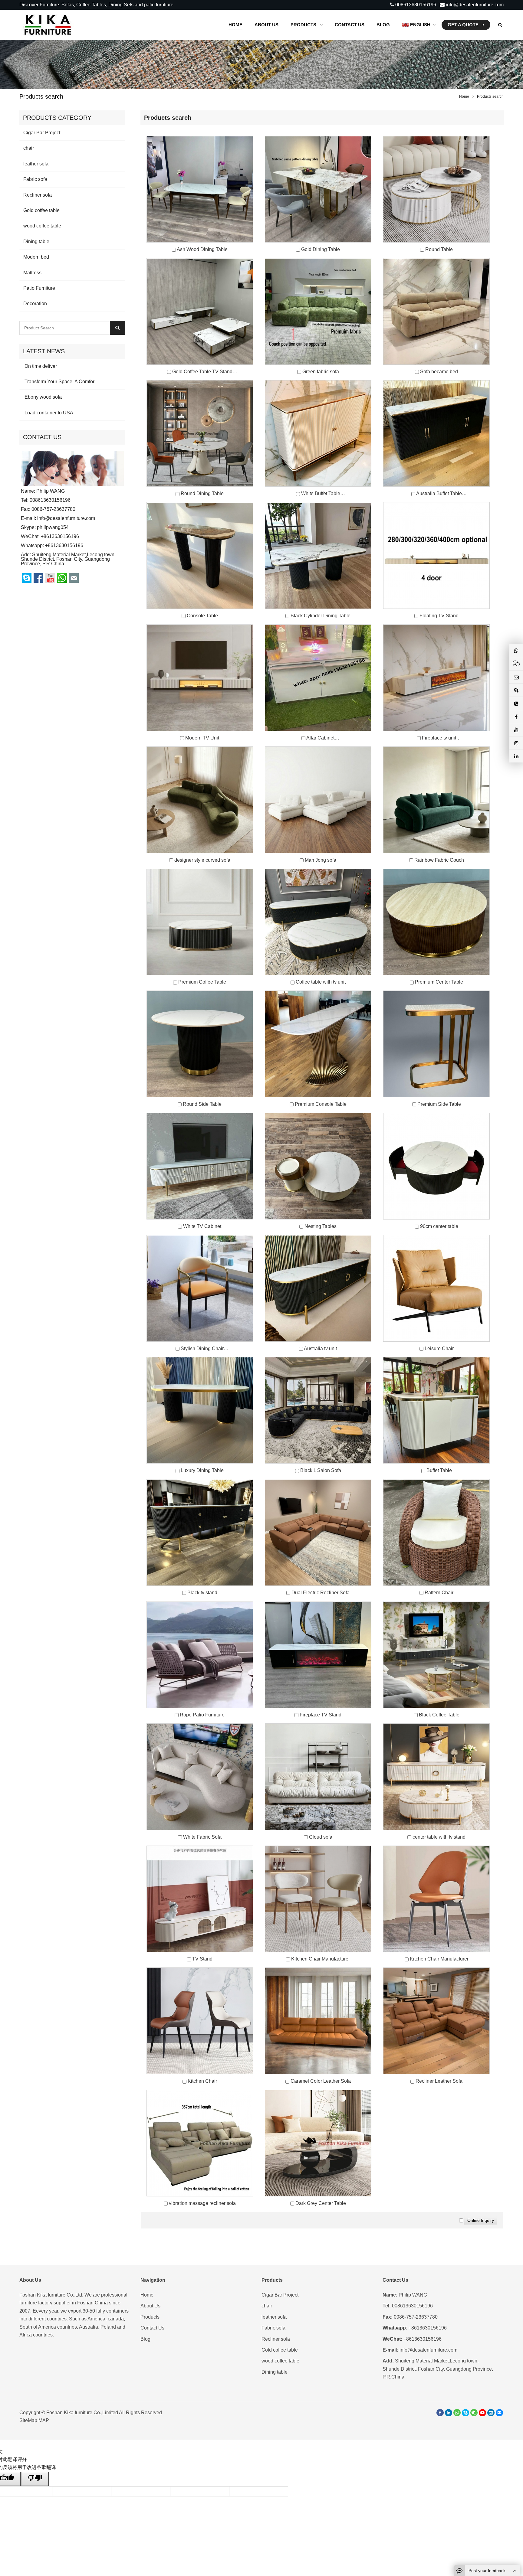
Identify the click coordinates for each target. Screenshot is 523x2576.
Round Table (439, 249)
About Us (150, 2306)
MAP (44, 2420)
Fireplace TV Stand (321, 1715)
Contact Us (152, 2328)
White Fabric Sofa (202, 1837)
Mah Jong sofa (321, 860)
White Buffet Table (321, 493)
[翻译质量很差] (35, 2479)
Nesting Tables (321, 1226)
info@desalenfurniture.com (474, 5)
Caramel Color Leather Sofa (321, 2081)
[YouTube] (482, 2413)
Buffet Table (439, 1470)
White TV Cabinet (202, 1226)
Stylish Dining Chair (202, 1348)
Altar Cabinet (320, 738)
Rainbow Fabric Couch (439, 860)
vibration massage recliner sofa (202, 2203)
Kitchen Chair (202, 2081)
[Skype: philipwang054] (516, 690)
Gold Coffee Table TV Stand (202, 372)
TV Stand (202, 1959)
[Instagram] (516, 743)
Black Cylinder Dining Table (321, 616)
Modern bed (36, 257)
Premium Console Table (321, 1104)
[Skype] (465, 2413)
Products (150, 2317)
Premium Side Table (439, 1104)
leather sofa (36, 164)
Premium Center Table (439, 982)
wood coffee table (42, 226)
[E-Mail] (499, 2413)
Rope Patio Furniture (202, 1715)
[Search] (118, 328)
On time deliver (40, 366)
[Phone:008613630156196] (516, 704)
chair (29, 148)
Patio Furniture (39, 288)
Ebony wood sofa (43, 397)
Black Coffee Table (439, 1715)
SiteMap (28, 2420)
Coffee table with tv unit (321, 982)
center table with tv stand (439, 1837)
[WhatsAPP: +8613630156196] (457, 2413)
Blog (145, 2339)
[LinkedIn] (449, 2413)
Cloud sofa (321, 1837)
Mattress (32, 273)
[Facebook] (440, 2413)
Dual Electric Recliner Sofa (321, 1593)
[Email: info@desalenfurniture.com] (516, 677)
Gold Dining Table (321, 249)
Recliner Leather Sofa (439, 2081)
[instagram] (491, 2413)
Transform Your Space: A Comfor (59, 382)
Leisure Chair (439, 1348)
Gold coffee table (41, 210)
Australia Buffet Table (439, 493)
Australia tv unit (320, 1348)
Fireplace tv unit (439, 738)
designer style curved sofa (202, 860)
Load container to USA (48, 413)
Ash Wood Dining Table (202, 249)
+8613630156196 (64, 545)
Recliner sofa (38, 195)
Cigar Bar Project (42, 133)
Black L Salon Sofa (321, 1470)
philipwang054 (53, 527)
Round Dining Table (202, 493)
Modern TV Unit (202, 738)
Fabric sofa (35, 179)
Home (147, 2295)
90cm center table (439, 1226)
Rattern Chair (439, 1593)
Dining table (36, 242)
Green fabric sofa (321, 372)
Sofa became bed (439, 372)
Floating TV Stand (439, 616)
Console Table (202, 616)
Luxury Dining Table (202, 1470)
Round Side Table (202, 1104)
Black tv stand (202, 1593)
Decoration (35, 304)
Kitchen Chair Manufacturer (321, 1959)
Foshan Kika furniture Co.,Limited (83, 2413)
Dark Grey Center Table (321, 2203)
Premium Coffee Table (202, 982)
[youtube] (516, 730)
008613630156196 (415, 5)
